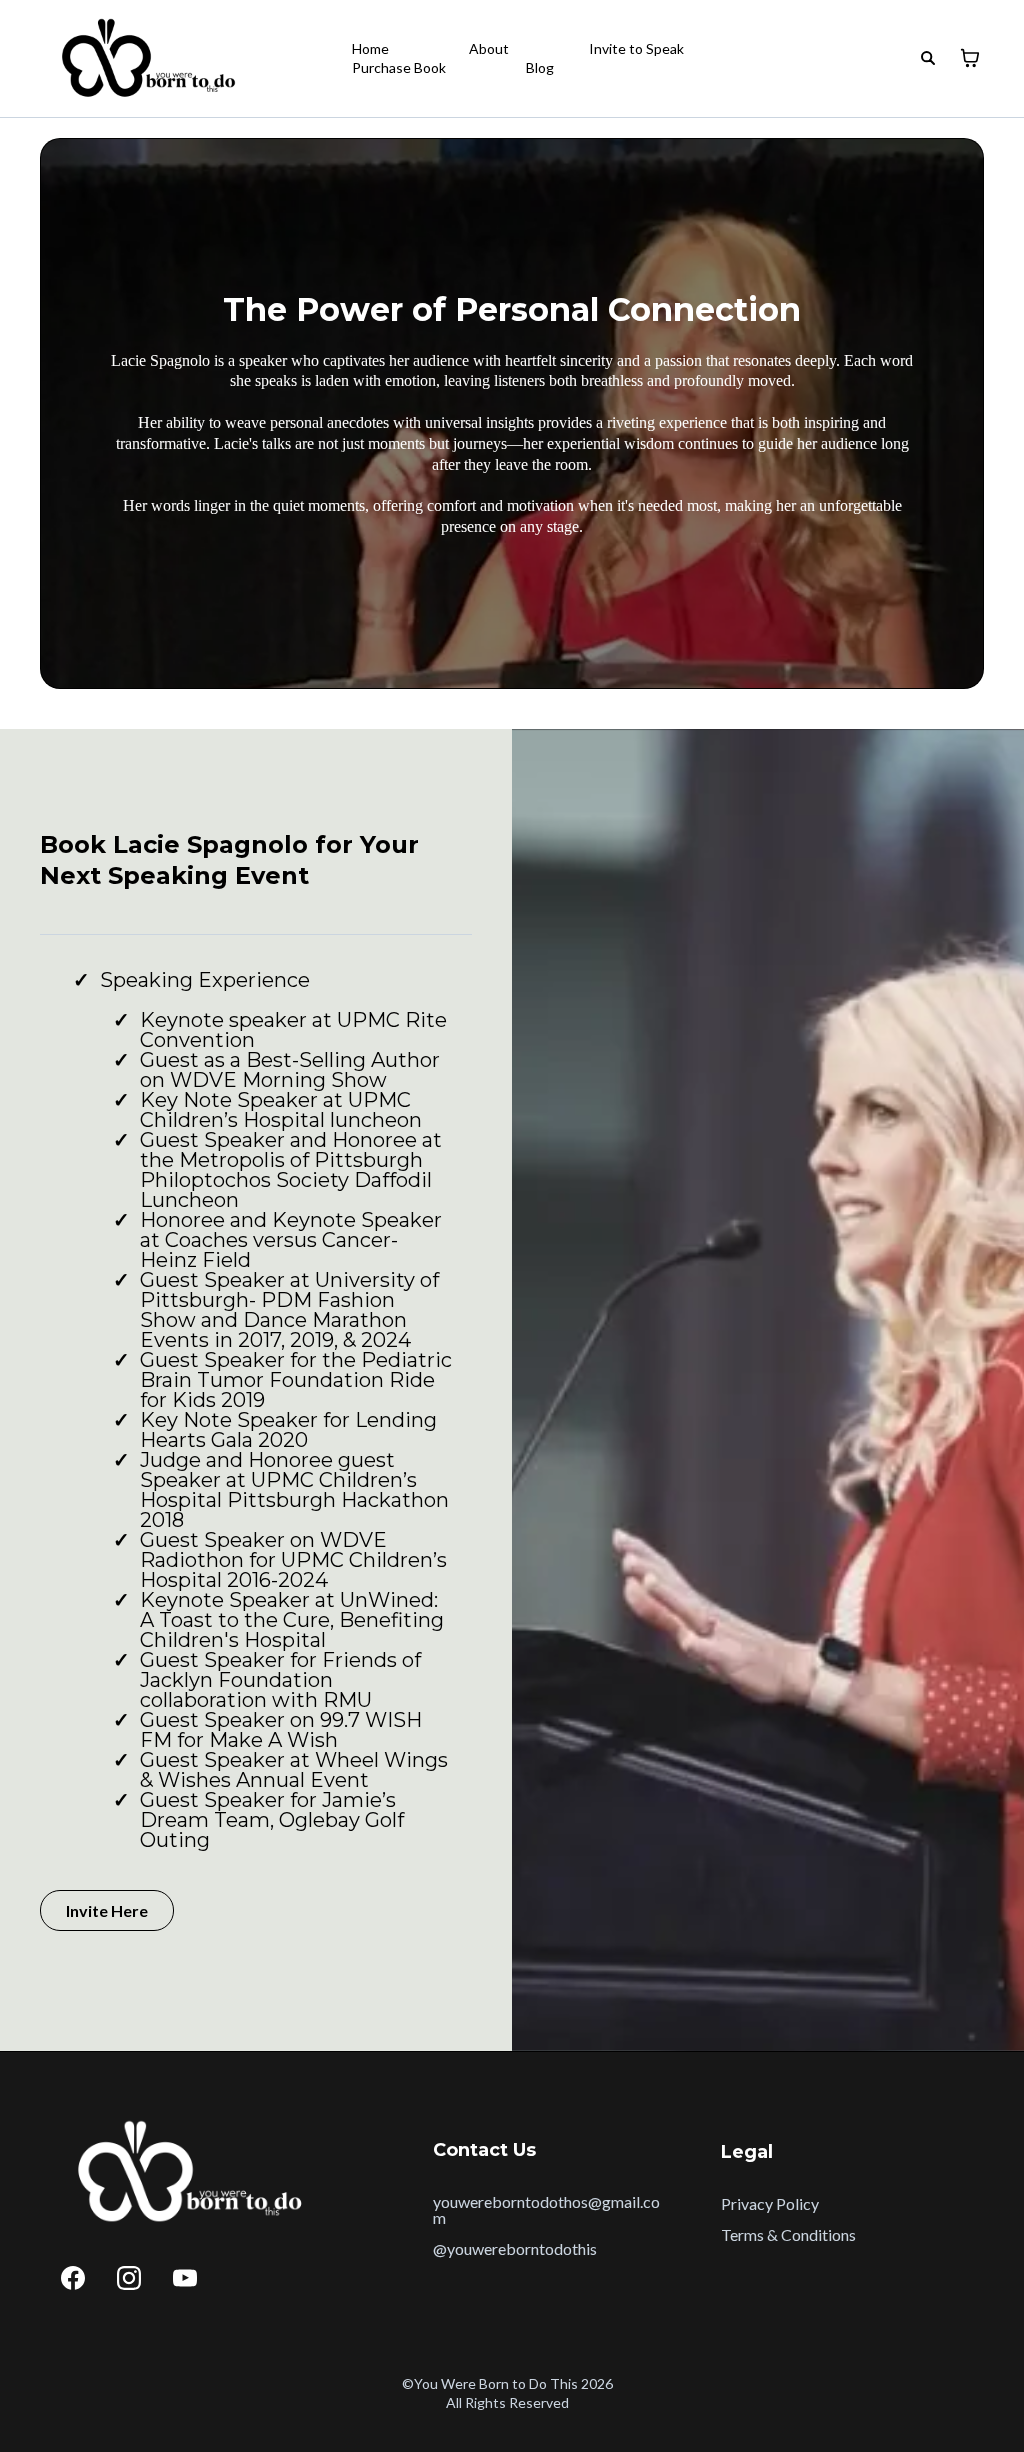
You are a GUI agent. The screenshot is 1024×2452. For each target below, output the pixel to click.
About (489, 48)
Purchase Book (399, 67)
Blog (540, 67)
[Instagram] (129, 2278)
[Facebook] (73, 2278)
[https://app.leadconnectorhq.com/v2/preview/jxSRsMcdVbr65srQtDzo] (144, 58)
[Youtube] (185, 2278)
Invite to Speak (636, 48)
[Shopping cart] (970, 58)
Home (370, 48)
